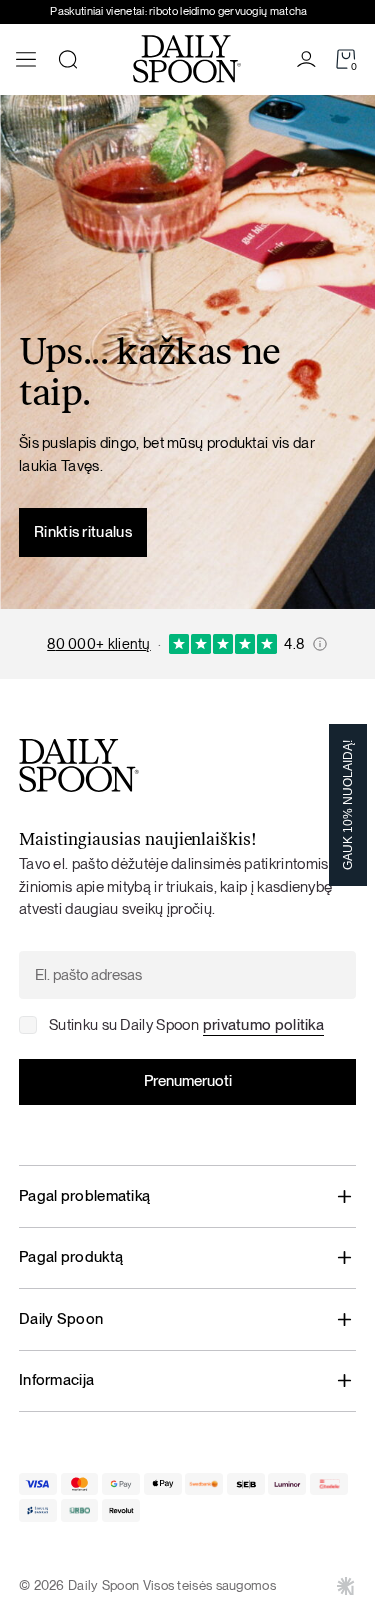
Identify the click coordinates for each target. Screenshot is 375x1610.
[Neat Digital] (346, 1586)
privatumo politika (263, 1025)
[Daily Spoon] (187, 59)
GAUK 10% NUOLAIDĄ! (348, 805)
